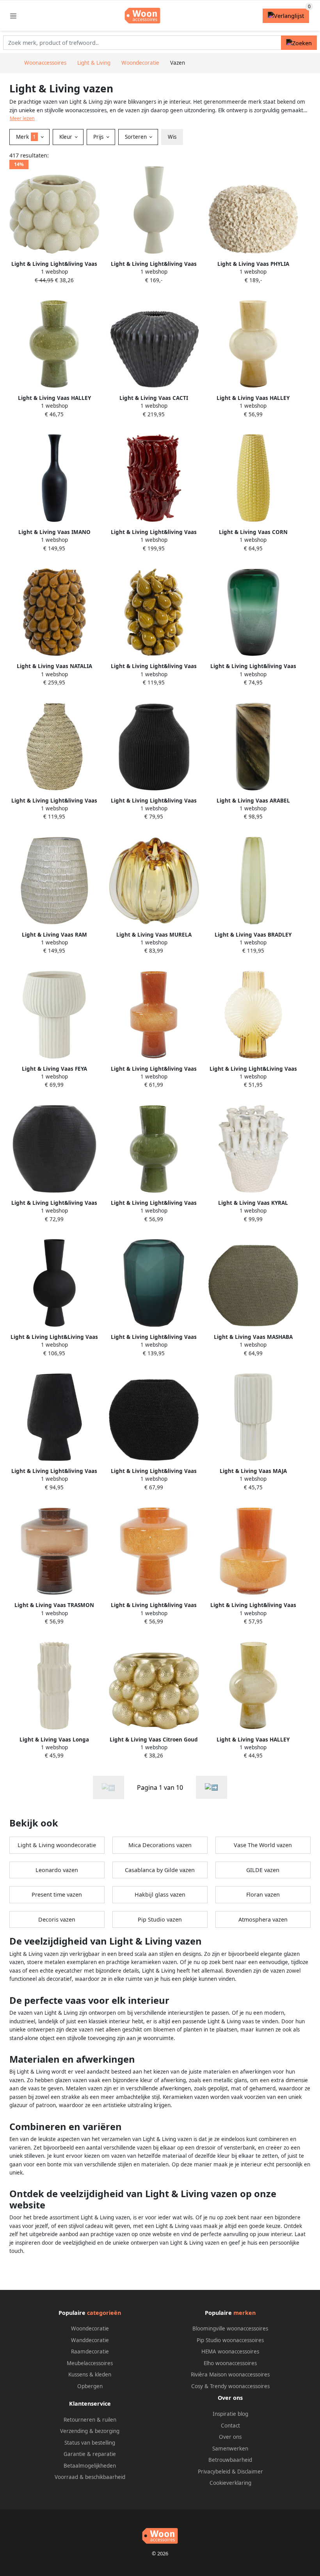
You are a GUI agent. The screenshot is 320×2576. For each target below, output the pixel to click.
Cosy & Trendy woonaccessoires (230, 2386)
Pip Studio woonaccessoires (230, 2340)
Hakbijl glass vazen (160, 1894)
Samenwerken (230, 2449)
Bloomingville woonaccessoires (230, 2328)
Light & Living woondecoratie (57, 1845)
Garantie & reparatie (90, 2454)
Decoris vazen (57, 1919)
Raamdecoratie (90, 2351)
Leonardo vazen (57, 1870)
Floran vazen (263, 1894)
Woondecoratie (90, 2328)
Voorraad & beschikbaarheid (90, 2477)
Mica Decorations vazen (160, 1845)
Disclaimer (250, 2472)
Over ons (230, 2437)
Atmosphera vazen (263, 1919)
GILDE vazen (263, 1870)
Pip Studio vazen (160, 1919)
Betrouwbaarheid (230, 2460)
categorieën (104, 2313)
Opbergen (90, 2386)
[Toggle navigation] (13, 16)
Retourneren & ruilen (90, 2420)
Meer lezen (22, 118)
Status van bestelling (90, 2443)
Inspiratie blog (230, 2414)
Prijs (99, 137)
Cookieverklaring (230, 2483)
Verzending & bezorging (90, 2431)
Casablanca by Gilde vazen (160, 1870)
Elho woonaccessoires (230, 2363)
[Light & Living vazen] (212, 1787)
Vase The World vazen (263, 1845)
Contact (230, 2426)
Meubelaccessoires (90, 2363)
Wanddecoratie (90, 2340)
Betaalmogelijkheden (90, 2466)
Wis (172, 137)
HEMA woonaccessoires (230, 2351)
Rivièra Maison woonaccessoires (230, 2374)
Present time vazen (57, 1894)
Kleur (67, 137)
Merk (26, 137)
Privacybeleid (214, 2472)
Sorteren (137, 137)
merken (244, 2313)
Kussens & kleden (90, 2374)
